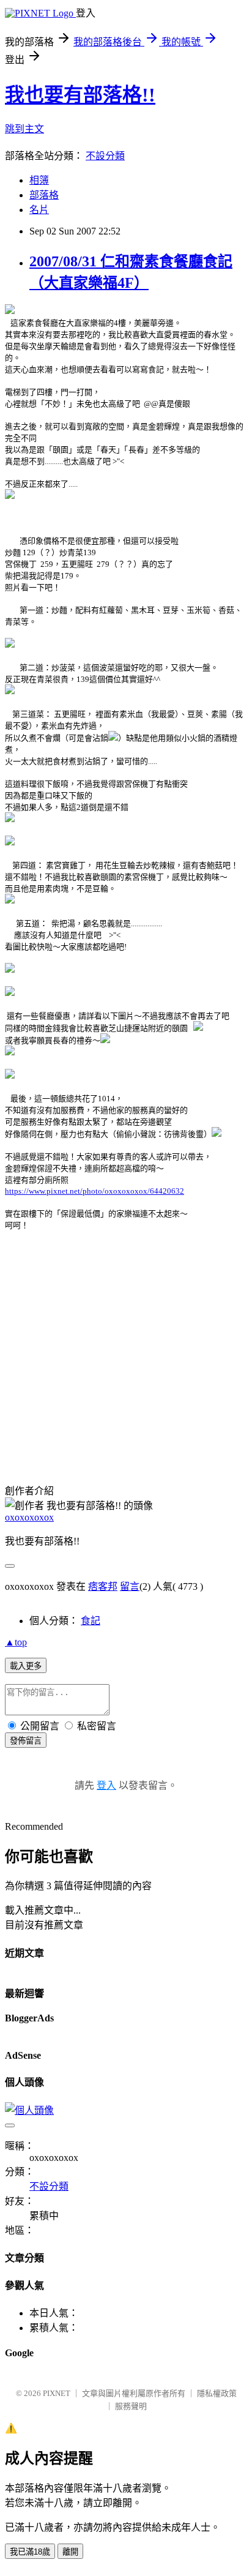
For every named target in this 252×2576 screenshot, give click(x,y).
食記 (91, 1621)
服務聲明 (131, 2406)
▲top (16, 1642)
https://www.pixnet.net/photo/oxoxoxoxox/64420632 (94, 1191)
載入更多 (26, 1666)
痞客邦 (103, 1586)
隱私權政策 (217, 2393)
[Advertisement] (108, 1370)
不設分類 (105, 156)
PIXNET (57, 2393)
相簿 (39, 180)
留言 (130, 1586)
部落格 (44, 195)
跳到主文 (24, 129)
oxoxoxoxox (29, 1517)
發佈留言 (26, 1741)
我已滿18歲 (30, 2552)
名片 (39, 210)
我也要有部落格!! (80, 95)
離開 (70, 2552)
